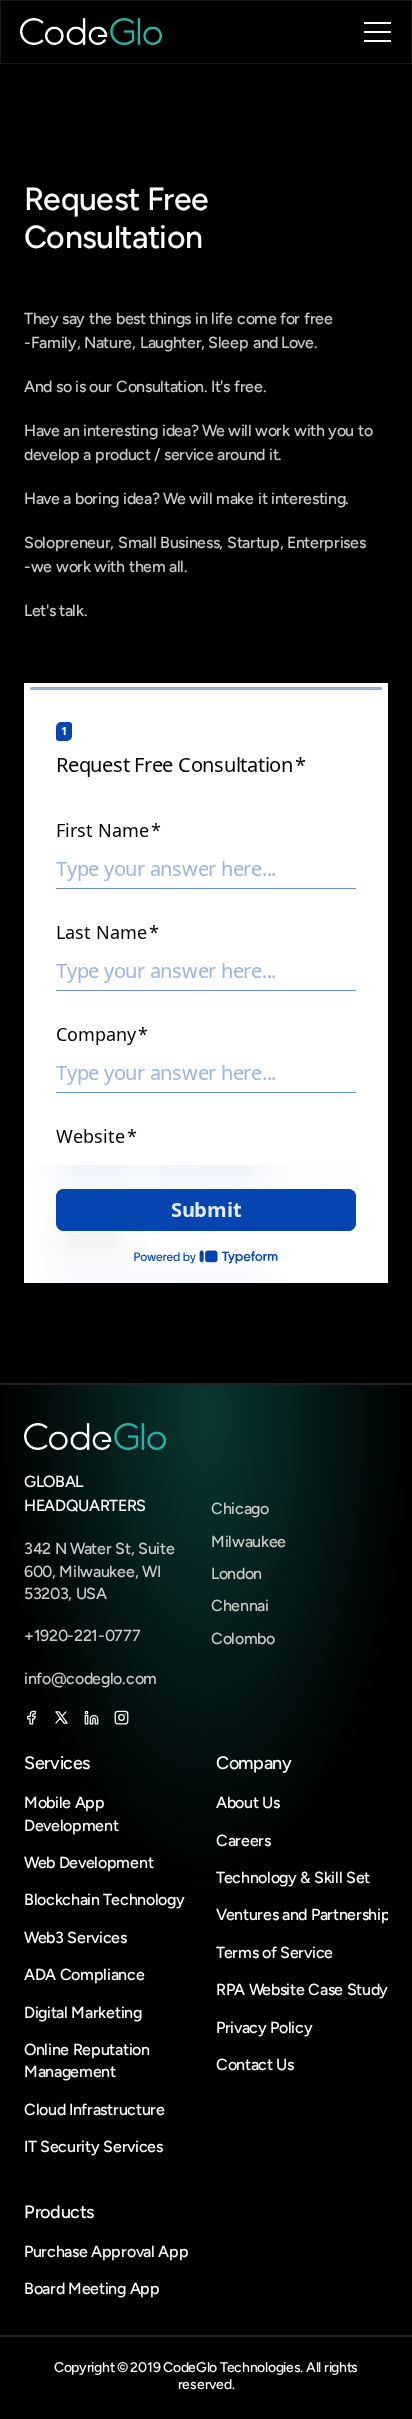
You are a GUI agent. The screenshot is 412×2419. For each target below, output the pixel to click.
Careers (243, 1840)
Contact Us (255, 2064)
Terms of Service (274, 1952)
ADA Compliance (84, 1974)
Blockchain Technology (104, 1899)
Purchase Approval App (106, 2251)
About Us (247, 1802)
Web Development (88, 1862)
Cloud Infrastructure (94, 2109)
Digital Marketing (83, 2012)
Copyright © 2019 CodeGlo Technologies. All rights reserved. (207, 2376)
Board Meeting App (93, 2288)
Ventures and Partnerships (306, 1914)
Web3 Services (75, 1937)
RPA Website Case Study (302, 1989)
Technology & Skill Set (293, 1877)
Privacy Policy (264, 2027)
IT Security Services (93, 2146)
